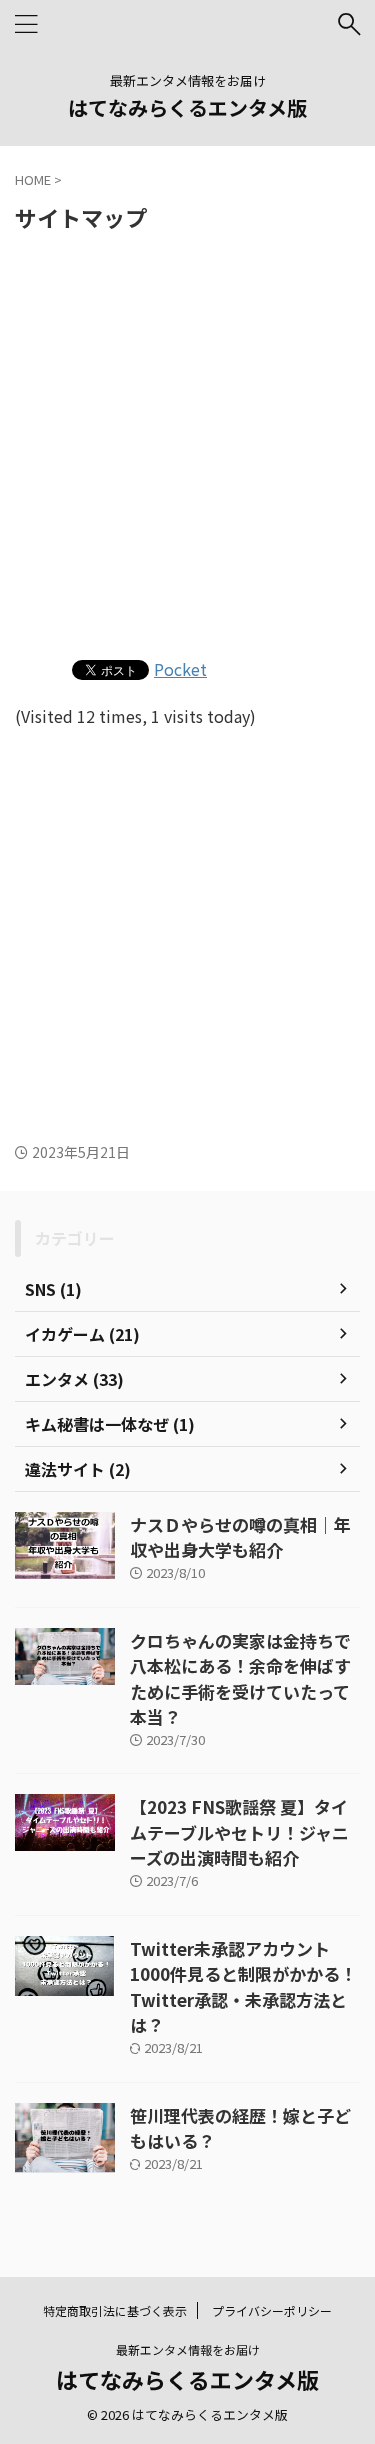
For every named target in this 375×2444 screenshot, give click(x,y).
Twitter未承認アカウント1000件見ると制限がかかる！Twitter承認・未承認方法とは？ (243, 1987)
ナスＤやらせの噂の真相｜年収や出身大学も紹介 (240, 1537)
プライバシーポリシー (272, 2310)
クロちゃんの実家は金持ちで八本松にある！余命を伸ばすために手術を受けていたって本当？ (240, 1679)
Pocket (180, 669)
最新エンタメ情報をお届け (188, 2349)
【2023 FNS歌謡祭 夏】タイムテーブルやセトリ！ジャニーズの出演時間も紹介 (239, 1832)
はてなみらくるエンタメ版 (187, 107)
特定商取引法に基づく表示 (115, 2310)
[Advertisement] (187, 442)
